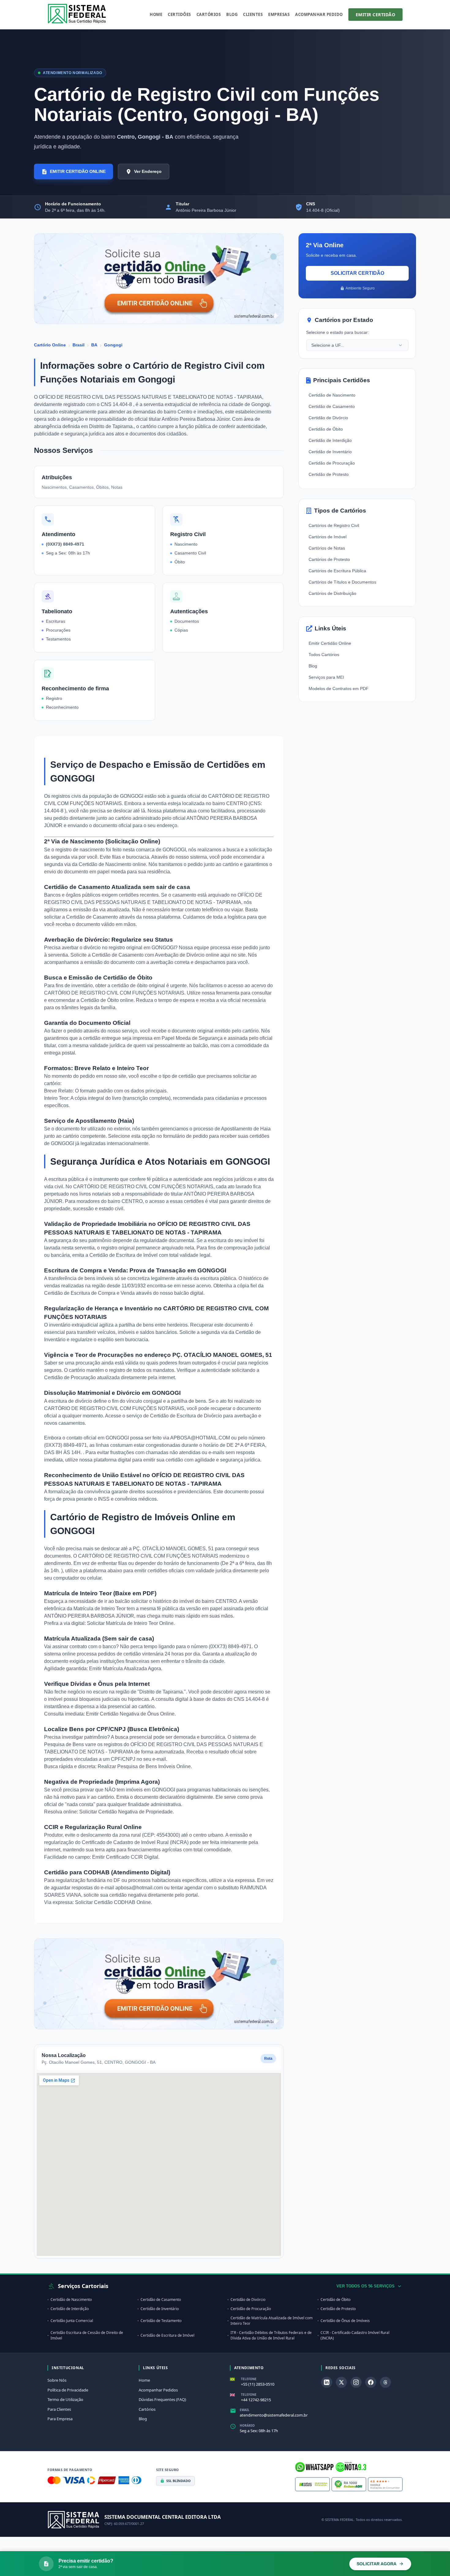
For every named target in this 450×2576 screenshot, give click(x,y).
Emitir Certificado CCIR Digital (125, 1857)
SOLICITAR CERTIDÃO (357, 273)
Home (156, 14)
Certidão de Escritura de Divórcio (187, 1416)
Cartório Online (50, 345)
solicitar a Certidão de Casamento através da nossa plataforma (112, 917)
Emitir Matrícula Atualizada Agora (125, 1669)
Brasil (79, 345)
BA (94, 345)
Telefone (249, 2379)
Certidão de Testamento (161, 2321)
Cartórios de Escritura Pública (337, 571)
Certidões (179, 14)
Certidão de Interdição (330, 440)
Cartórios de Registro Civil (334, 525)
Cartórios (209, 14)
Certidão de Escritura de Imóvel (124, 1255)
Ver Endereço (148, 171)
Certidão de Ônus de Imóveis (345, 2321)
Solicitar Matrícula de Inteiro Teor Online (130, 1623)
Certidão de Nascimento (332, 395)
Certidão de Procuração (71, 1378)
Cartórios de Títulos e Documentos (342, 582)
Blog (232, 14)
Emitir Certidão (376, 15)
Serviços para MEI (326, 677)
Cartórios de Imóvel (328, 537)
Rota (268, 2059)
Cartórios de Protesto (329, 559)
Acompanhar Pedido (319, 14)
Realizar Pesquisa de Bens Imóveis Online (144, 1766)
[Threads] (385, 2382)
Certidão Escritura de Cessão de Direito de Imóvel (87, 2335)
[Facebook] (371, 2382)
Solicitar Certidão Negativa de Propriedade (126, 1812)
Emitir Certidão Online (330, 643)
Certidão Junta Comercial (72, 2321)
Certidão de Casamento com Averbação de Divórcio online (156, 955)
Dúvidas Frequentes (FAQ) (162, 2399)
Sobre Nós (57, 2380)
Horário (247, 2425)
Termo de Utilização (65, 2399)
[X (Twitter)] (341, 2382)
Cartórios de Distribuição (332, 593)
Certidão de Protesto (329, 474)
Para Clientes (59, 2409)
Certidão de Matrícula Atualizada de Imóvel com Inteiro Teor (272, 2321)
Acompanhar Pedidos (158, 2390)
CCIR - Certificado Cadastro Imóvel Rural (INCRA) (355, 2335)
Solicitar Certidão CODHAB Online (113, 1902)
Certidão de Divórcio (328, 418)
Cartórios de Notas (327, 548)
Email (245, 2410)
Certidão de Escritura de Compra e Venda (90, 1293)
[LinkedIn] (327, 2382)
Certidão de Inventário (330, 452)
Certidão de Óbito (326, 429)
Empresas (279, 14)
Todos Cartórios (324, 655)
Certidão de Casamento (332, 406)
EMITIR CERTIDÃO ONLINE (78, 171)
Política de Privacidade (68, 2390)
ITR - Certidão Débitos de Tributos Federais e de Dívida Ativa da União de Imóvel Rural (271, 2335)
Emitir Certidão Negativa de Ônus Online (130, 1714)
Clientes (253, 14)
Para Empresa (60, 2419)
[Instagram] (356, 2382)
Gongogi (113, 345)
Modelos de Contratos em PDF (339, 689)
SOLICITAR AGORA (377, 2564)
